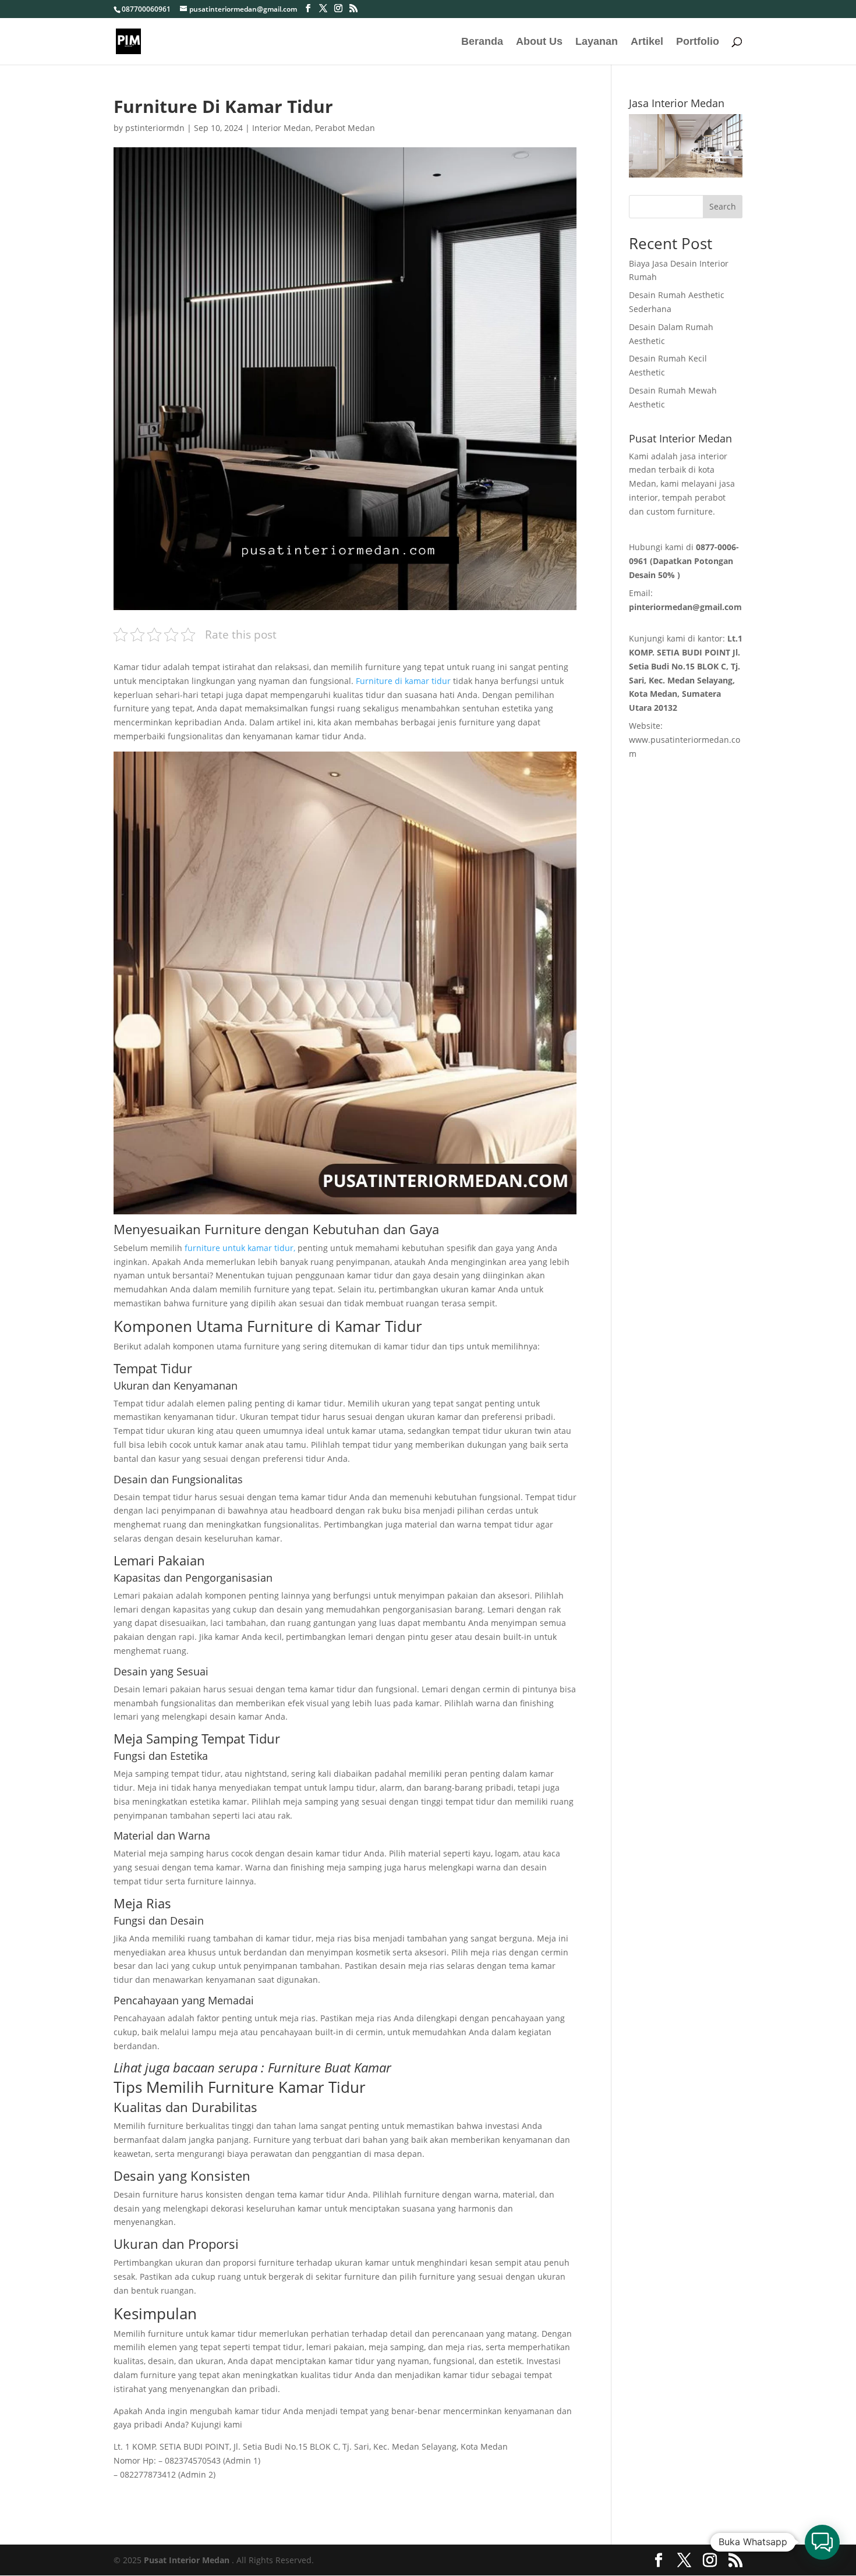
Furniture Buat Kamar (330, 2067)
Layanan (597, 42)
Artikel (647, 42)
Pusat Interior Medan (187, 2560)
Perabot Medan (345, 128)
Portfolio (698, 42)
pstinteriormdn (155, 128)
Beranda (482, 42)
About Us (539, 42)
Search (723, 206)
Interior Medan (282, 128)
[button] (822, 2542)
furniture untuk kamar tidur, (240, 1248)
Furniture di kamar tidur (403, 681)
